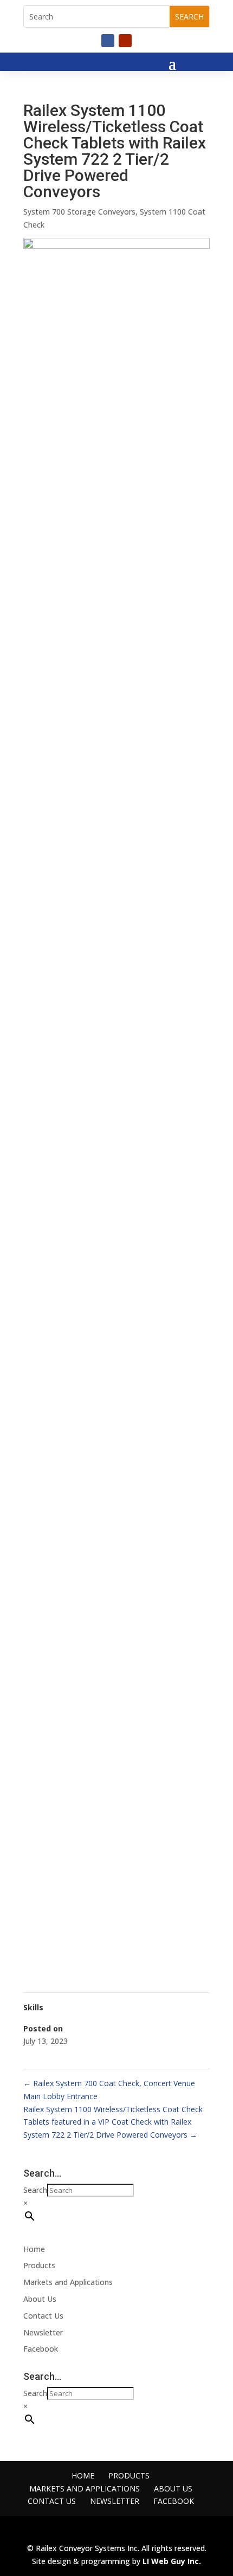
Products (39, 2265)
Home (34, 2249)
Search (35, 2190)
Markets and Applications (68, 2282)
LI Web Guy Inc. (172, 2561)
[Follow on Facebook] (108, 41)
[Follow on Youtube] (125, 41)
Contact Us (43, 2316)
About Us (40, 2299)
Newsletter (43, 2332)
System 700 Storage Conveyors (79, 212)
